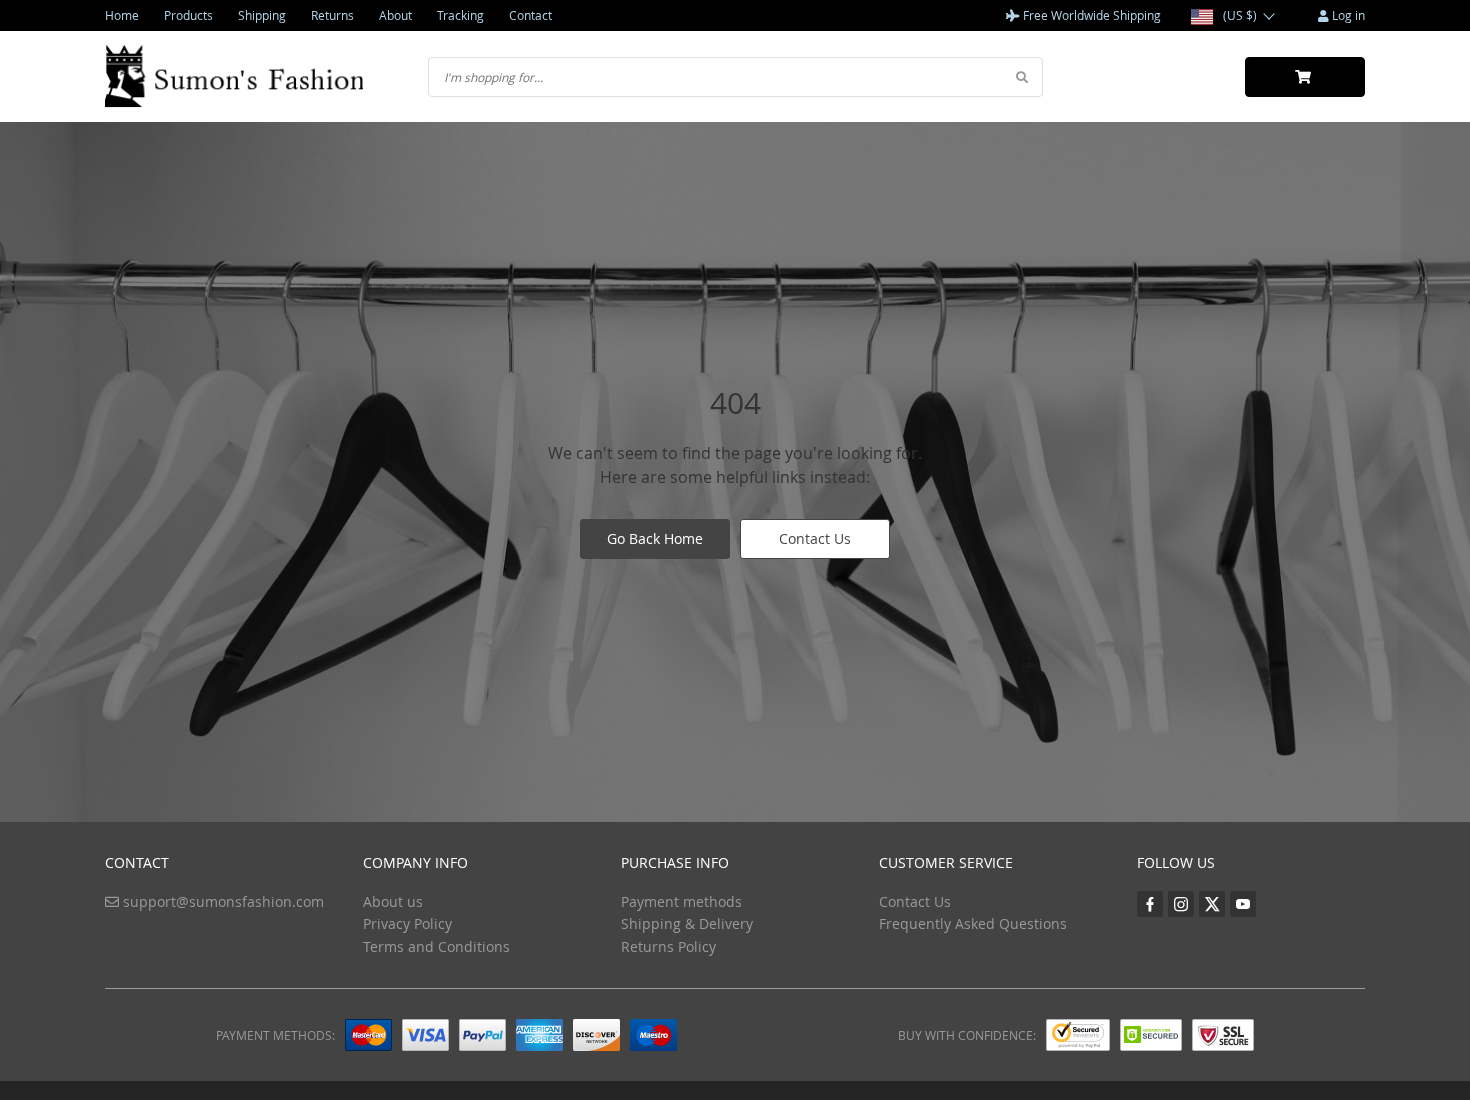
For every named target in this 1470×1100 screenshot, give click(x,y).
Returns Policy (668, 946)
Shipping (262, 15)
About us (393, 901)
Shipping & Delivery (687, 923)
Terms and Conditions (436, 946)
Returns (332, 15)
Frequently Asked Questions (973, 923)
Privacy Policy (407, 923)
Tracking (460, 15)
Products (188, 15)
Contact (530, 15)
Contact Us (815, 538)
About (395, 15)
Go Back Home (655, 538)
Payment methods (681, 901)
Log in (1347, 15)
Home (122, 15)
